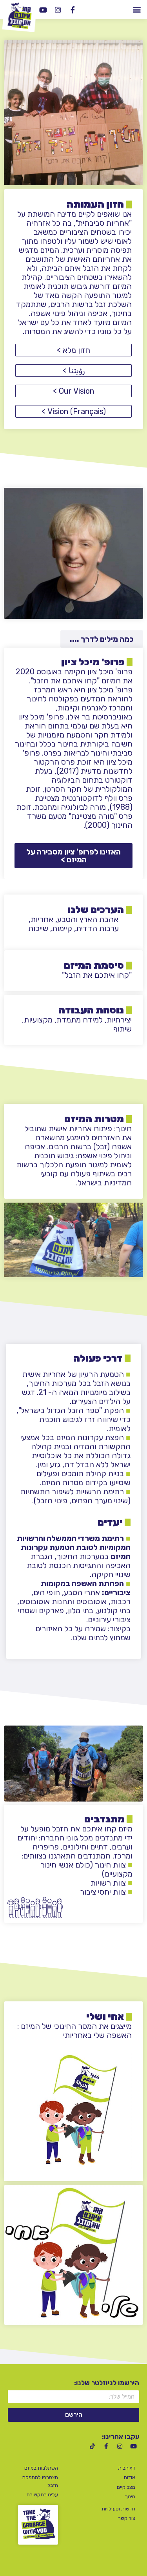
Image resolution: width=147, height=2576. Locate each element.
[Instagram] (58, 10)
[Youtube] (43, 10)
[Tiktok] (92, 2446)
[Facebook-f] (73, 10)
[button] (137, 9)
